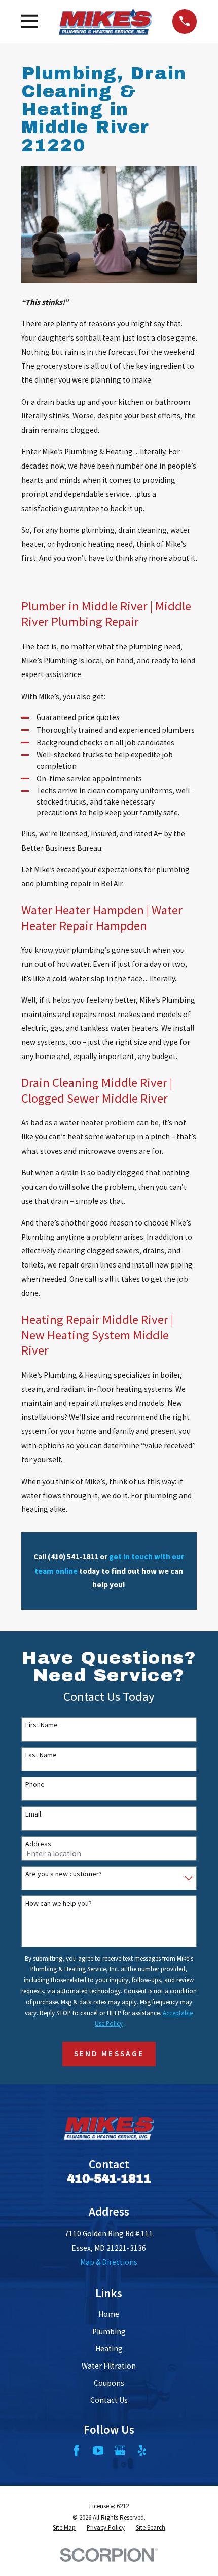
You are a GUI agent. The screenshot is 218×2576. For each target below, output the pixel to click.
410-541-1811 (109, 2179)
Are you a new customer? (64, 1874)
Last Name (41, 1755)
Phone (35, 1784)
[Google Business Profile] (120, 2451)
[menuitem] (64, 2528)
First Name (42, 1725)
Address (38, 1844)
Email (33, 1814)
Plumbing (109, 2331)
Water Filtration (109, 2366)
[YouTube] (98, 2451)
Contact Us (109, 2400)
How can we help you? (59, 1903)
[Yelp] (142, 2451)
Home (109, 2314)
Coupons (109, 2383)
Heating (109, 2349)
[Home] (105, 21)
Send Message (109, 2054)
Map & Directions (109, 2262)
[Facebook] (77, 2451)
